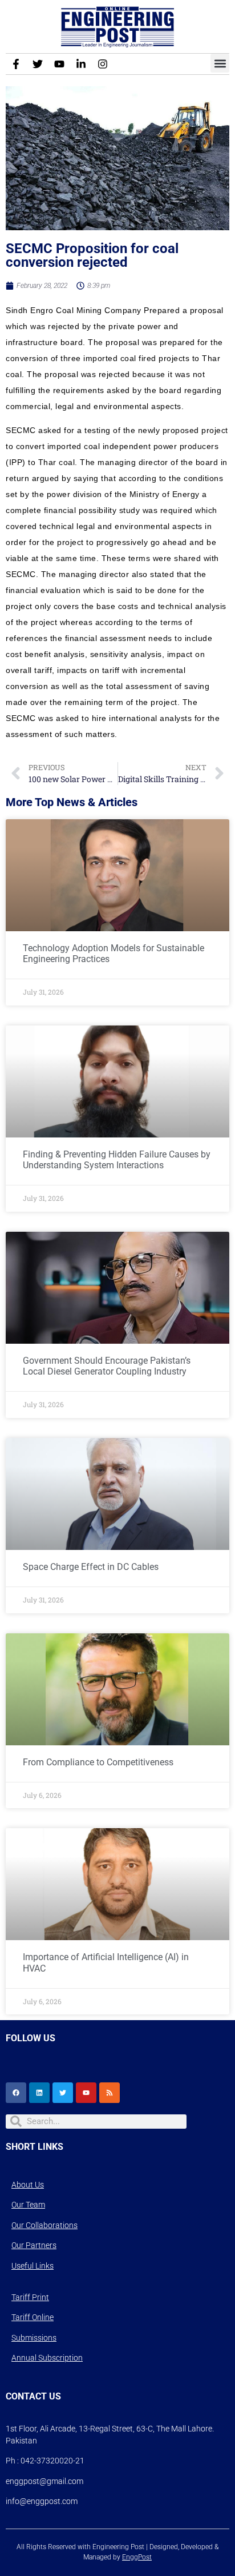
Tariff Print (30, 2297)
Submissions (34, 2338)
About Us (28, 2185)
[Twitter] (38, 64)
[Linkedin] (39, 2093)
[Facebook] (16, 2093)
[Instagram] (103, 64)
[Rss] (110, 2093)
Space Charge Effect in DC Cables (91, 1567)
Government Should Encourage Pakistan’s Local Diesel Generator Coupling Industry (107, 1366)
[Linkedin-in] (81, 64)
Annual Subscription (47, 2358)
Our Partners (34, 2245)
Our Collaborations (44, 2225)
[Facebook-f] (16, 64)
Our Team (28, 2205)
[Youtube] (59, 64)
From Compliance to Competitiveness (98, 1762)
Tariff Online (33, 2317)
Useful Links (33, 2266)
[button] (220, 63)
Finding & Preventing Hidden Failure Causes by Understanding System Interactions (117, 1160)
